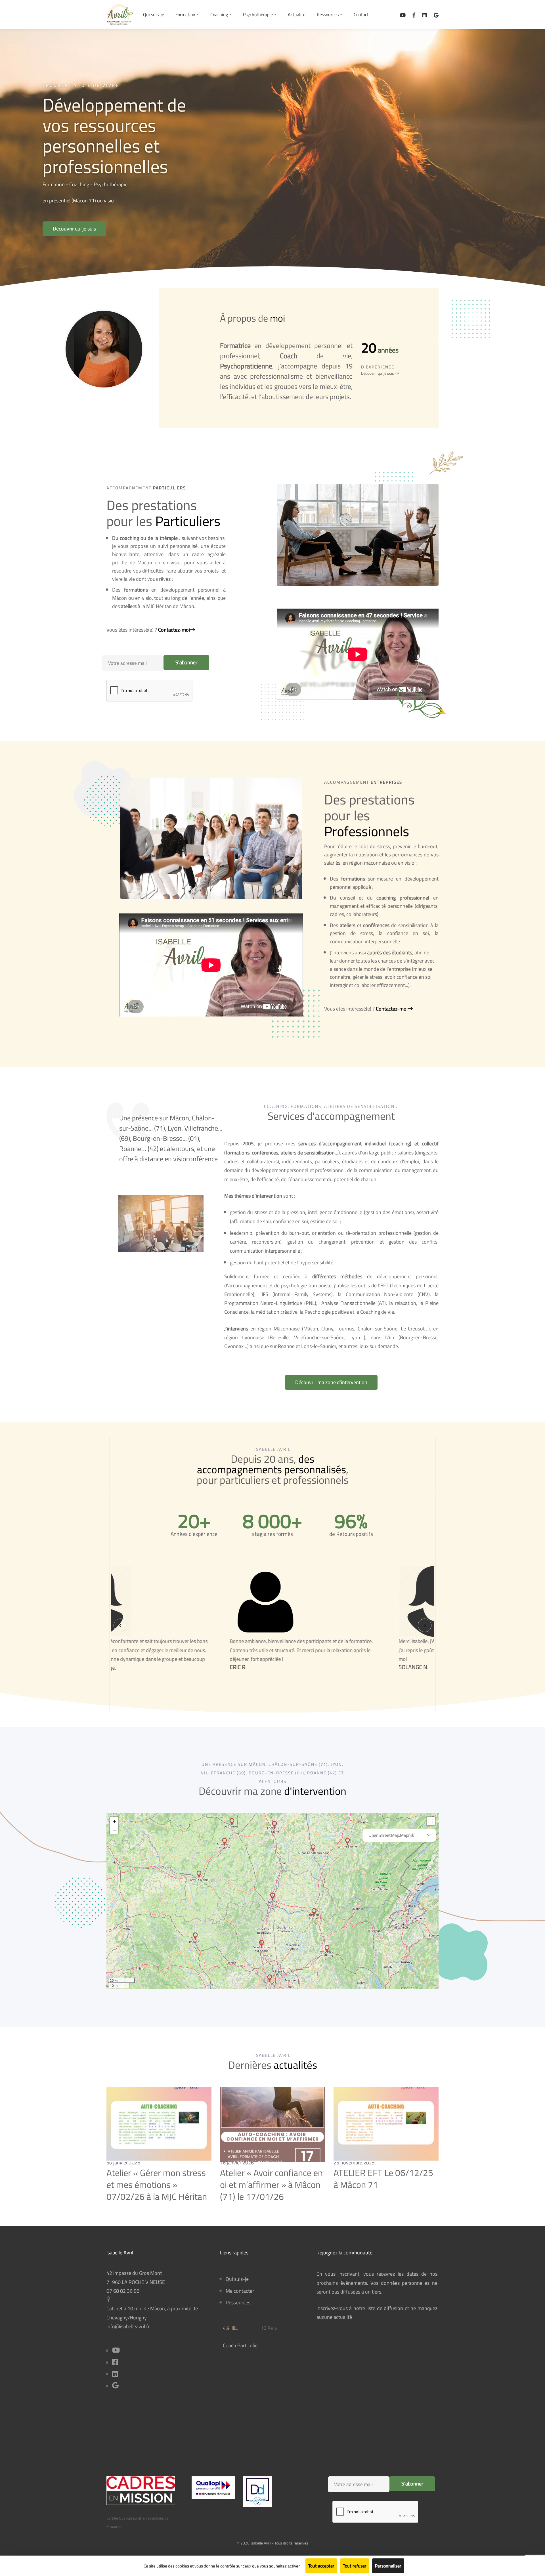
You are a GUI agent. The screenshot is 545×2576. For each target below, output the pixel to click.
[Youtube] (116, 2351)
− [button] (114, 1829)
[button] (74, 229)
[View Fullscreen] (431, 1821)
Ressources (238, 2303)
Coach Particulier (241, 2345)
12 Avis (269, 2328)
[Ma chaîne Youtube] (403, 15)
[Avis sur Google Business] (436, 15)
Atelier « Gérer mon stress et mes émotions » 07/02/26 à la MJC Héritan (157, 2184)
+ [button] (114, 1821)
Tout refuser (355, 2566)
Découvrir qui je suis (378, 373)
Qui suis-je (237, 2279)
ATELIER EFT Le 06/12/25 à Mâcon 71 (383, 2179)
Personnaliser (388, 2566)
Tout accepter (321, 2566)
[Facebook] (414, 15)
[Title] (115, 2386)
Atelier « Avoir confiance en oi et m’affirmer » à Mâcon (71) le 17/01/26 (271, 2184)
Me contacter (240, 2291)
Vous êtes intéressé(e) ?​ (148, 630)
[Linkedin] (425, 15)
